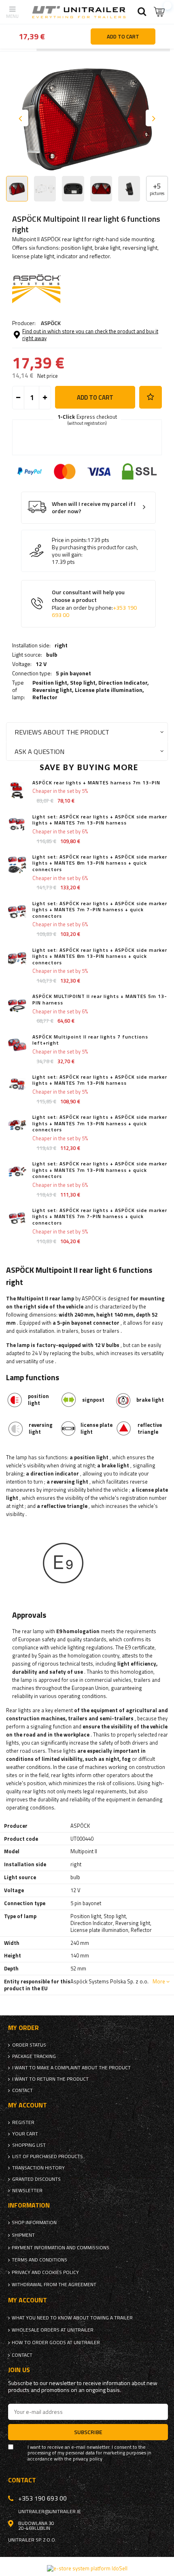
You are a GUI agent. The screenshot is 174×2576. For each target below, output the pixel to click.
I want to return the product (50, 2079)
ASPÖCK (51, 323)
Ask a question (39, 751)
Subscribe (88, 2432)
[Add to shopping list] (151, 397)
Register (23, 2122)
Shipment (23, 2235)
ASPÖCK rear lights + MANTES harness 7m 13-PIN (96, 783)
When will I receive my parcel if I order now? (94, 508)
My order (23, 2028)
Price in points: (70, 540)
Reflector (45, 697)
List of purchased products (48, 2156)
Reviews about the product (62, 732)
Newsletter (27, 2191)
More (159, 1981)
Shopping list (29, 2145)
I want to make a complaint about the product (71, 2068)
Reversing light (52, 690)
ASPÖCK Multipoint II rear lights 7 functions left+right (90, 1040)
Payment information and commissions (60, 2248)
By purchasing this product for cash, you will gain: (95, 551)
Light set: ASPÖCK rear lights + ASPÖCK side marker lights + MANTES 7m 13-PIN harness (100, 820)
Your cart (25, 2134)
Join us (19, 2370)
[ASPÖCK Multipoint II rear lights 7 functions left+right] (17, 1045)
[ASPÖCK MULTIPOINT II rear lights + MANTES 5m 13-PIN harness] (17, 1004)
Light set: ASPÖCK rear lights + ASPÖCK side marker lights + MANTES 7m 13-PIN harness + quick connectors (100, 1123)
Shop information (34, 2223)
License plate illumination (109, 690)
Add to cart (95, 397)
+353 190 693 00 (42, 2498)
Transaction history (38, 2168)
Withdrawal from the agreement (54, 2285)
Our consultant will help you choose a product (94, 604)
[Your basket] (160, 12)
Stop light (83, 682)
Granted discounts (36, 2179)
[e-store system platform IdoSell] (87, 2568)
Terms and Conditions (39, 2260)
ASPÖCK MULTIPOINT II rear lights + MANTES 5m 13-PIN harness (100, 999)
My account (28, 2105)
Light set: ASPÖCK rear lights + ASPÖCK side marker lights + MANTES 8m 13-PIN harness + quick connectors (100, 863)
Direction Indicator (123, 682)
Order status (29, 2045)
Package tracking (34, 2056)
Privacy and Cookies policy (45, 2272)
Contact (22, 2090)
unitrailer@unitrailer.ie (50, 2512)
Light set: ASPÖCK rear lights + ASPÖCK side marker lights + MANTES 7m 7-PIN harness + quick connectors (100, 910)
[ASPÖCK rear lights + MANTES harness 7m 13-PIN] (17, 791)
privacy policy (88, 2459)
